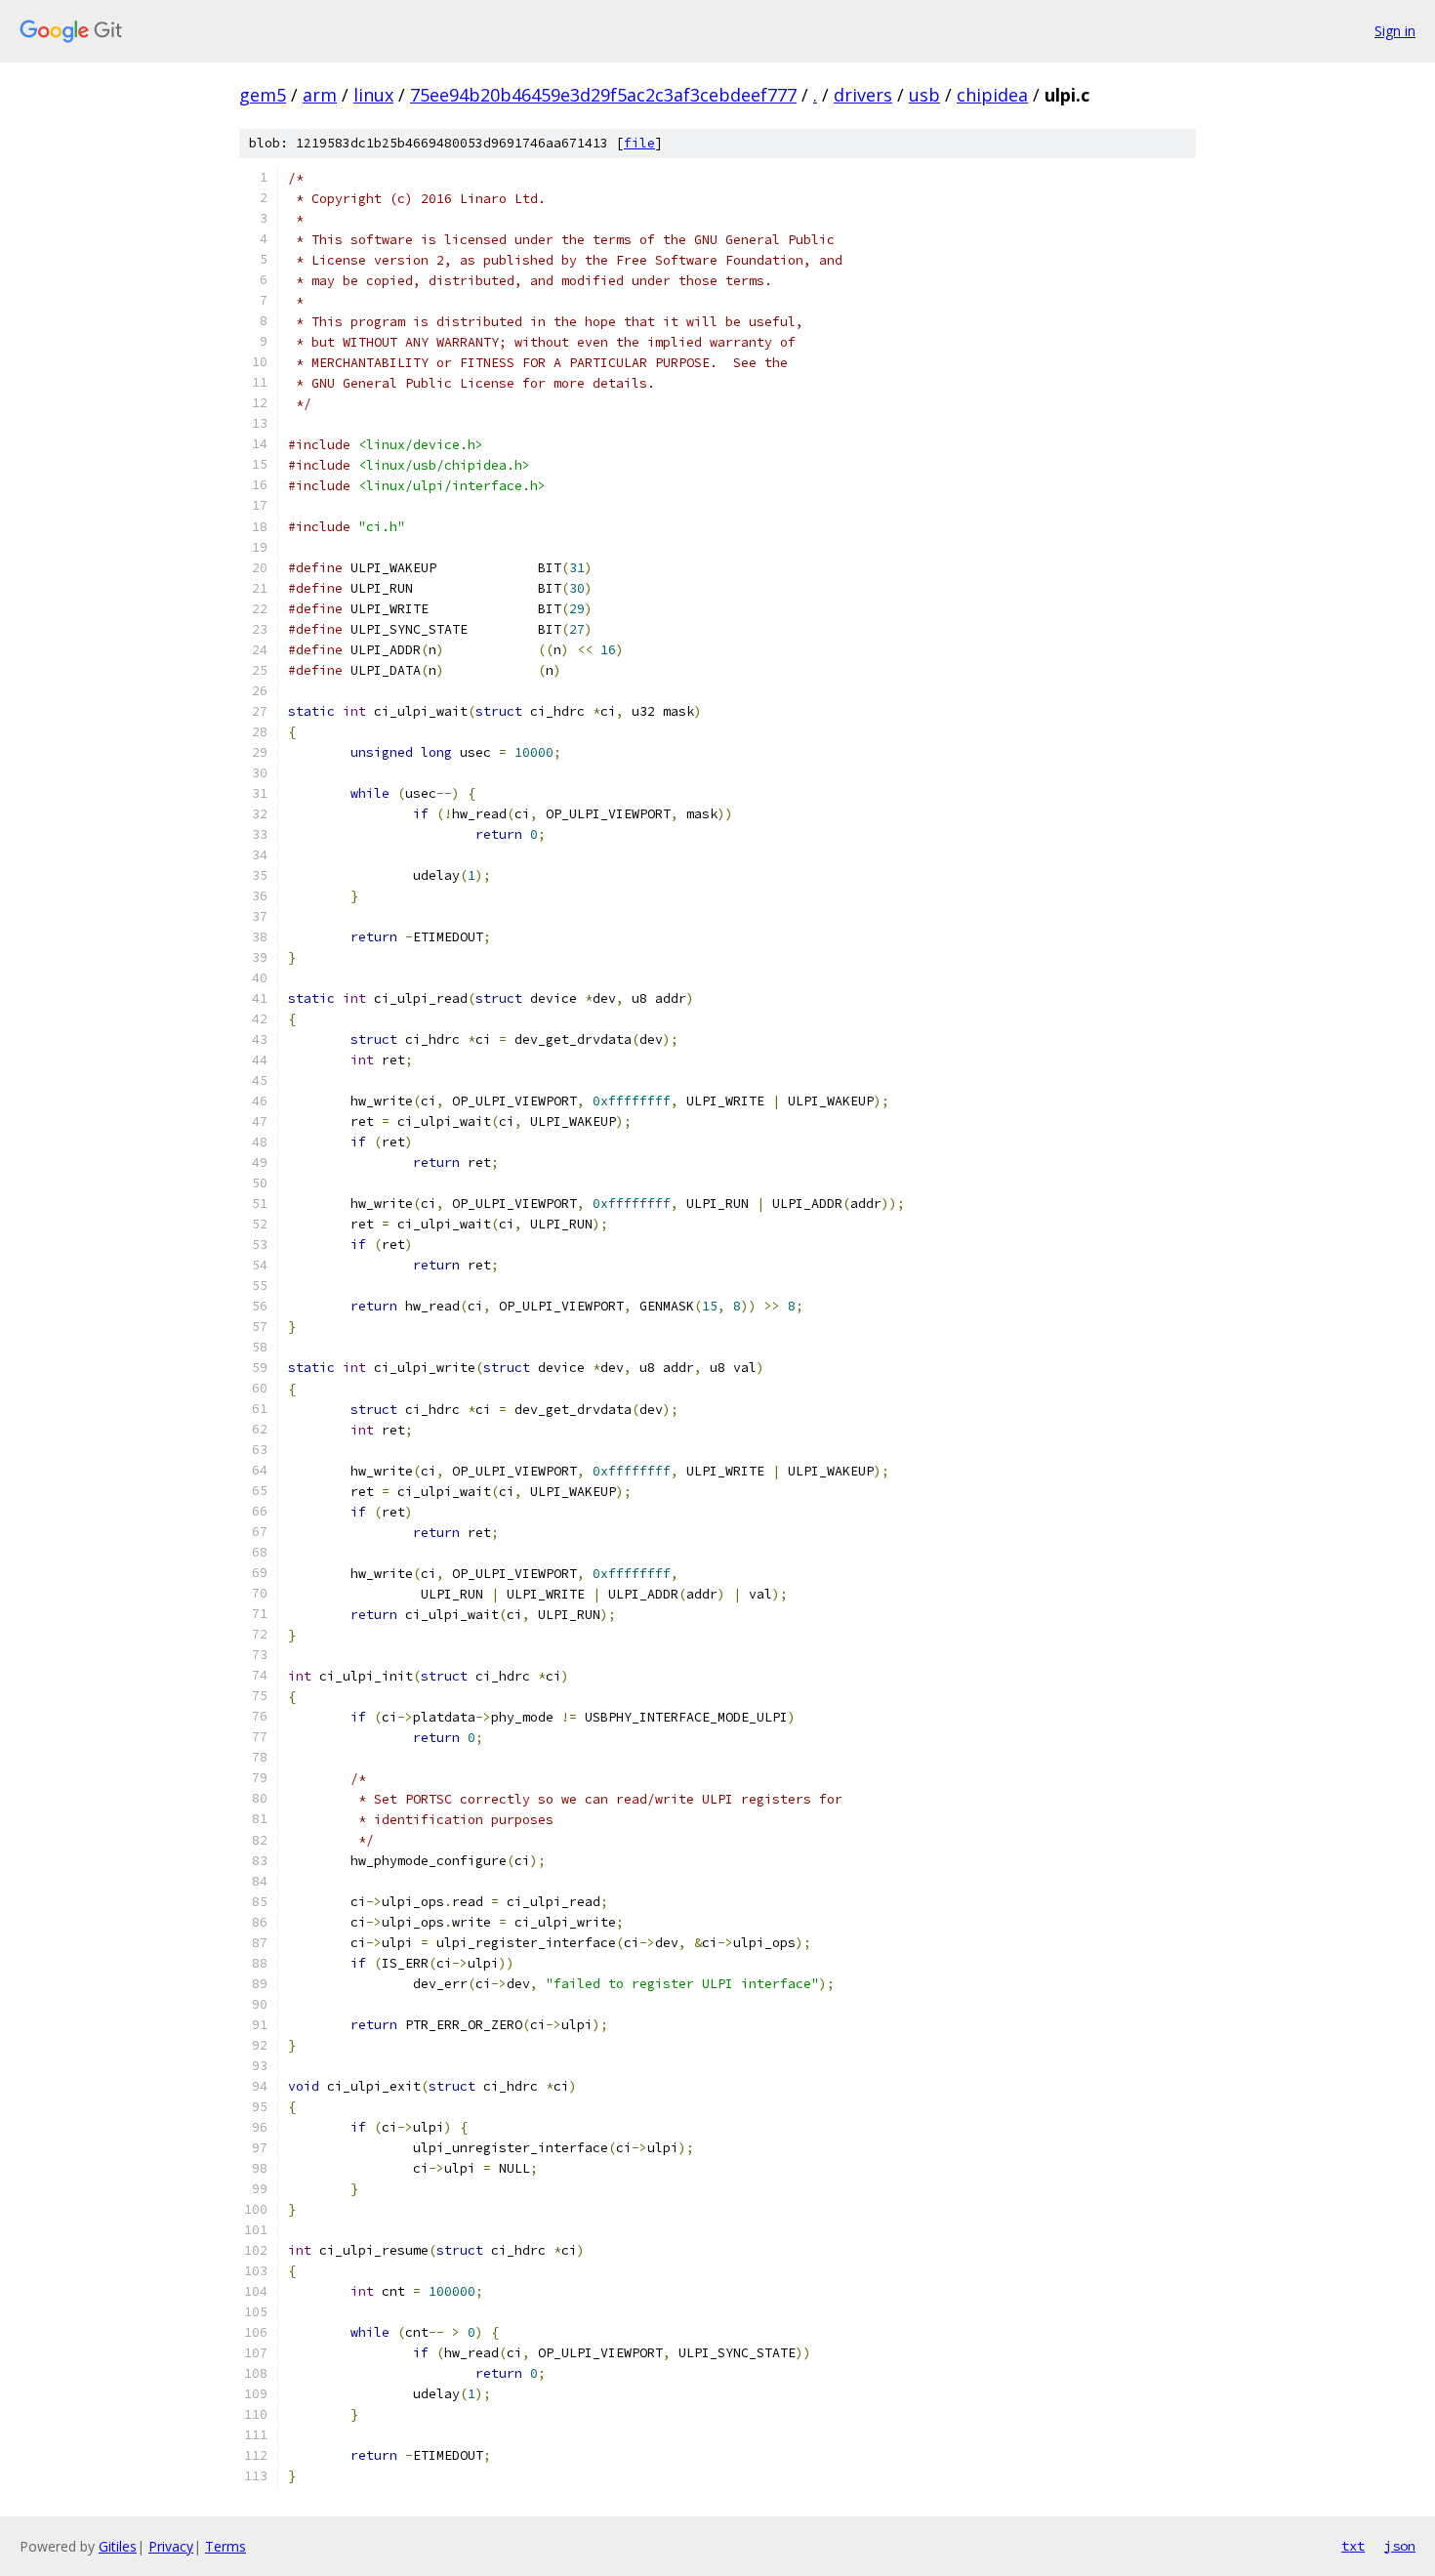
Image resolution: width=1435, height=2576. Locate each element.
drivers (863, 95)
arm (320, 95)
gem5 (263, 95)
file (639, 143)
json (1400, 2546)
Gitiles (118, 2546)
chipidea (992, 95)
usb (924, 95)
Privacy (171, 2546)
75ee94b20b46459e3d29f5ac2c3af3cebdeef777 (603, 95)
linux (373, 95)
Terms (225, 2546)
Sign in (1395, 31)
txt (1353, 2546)
